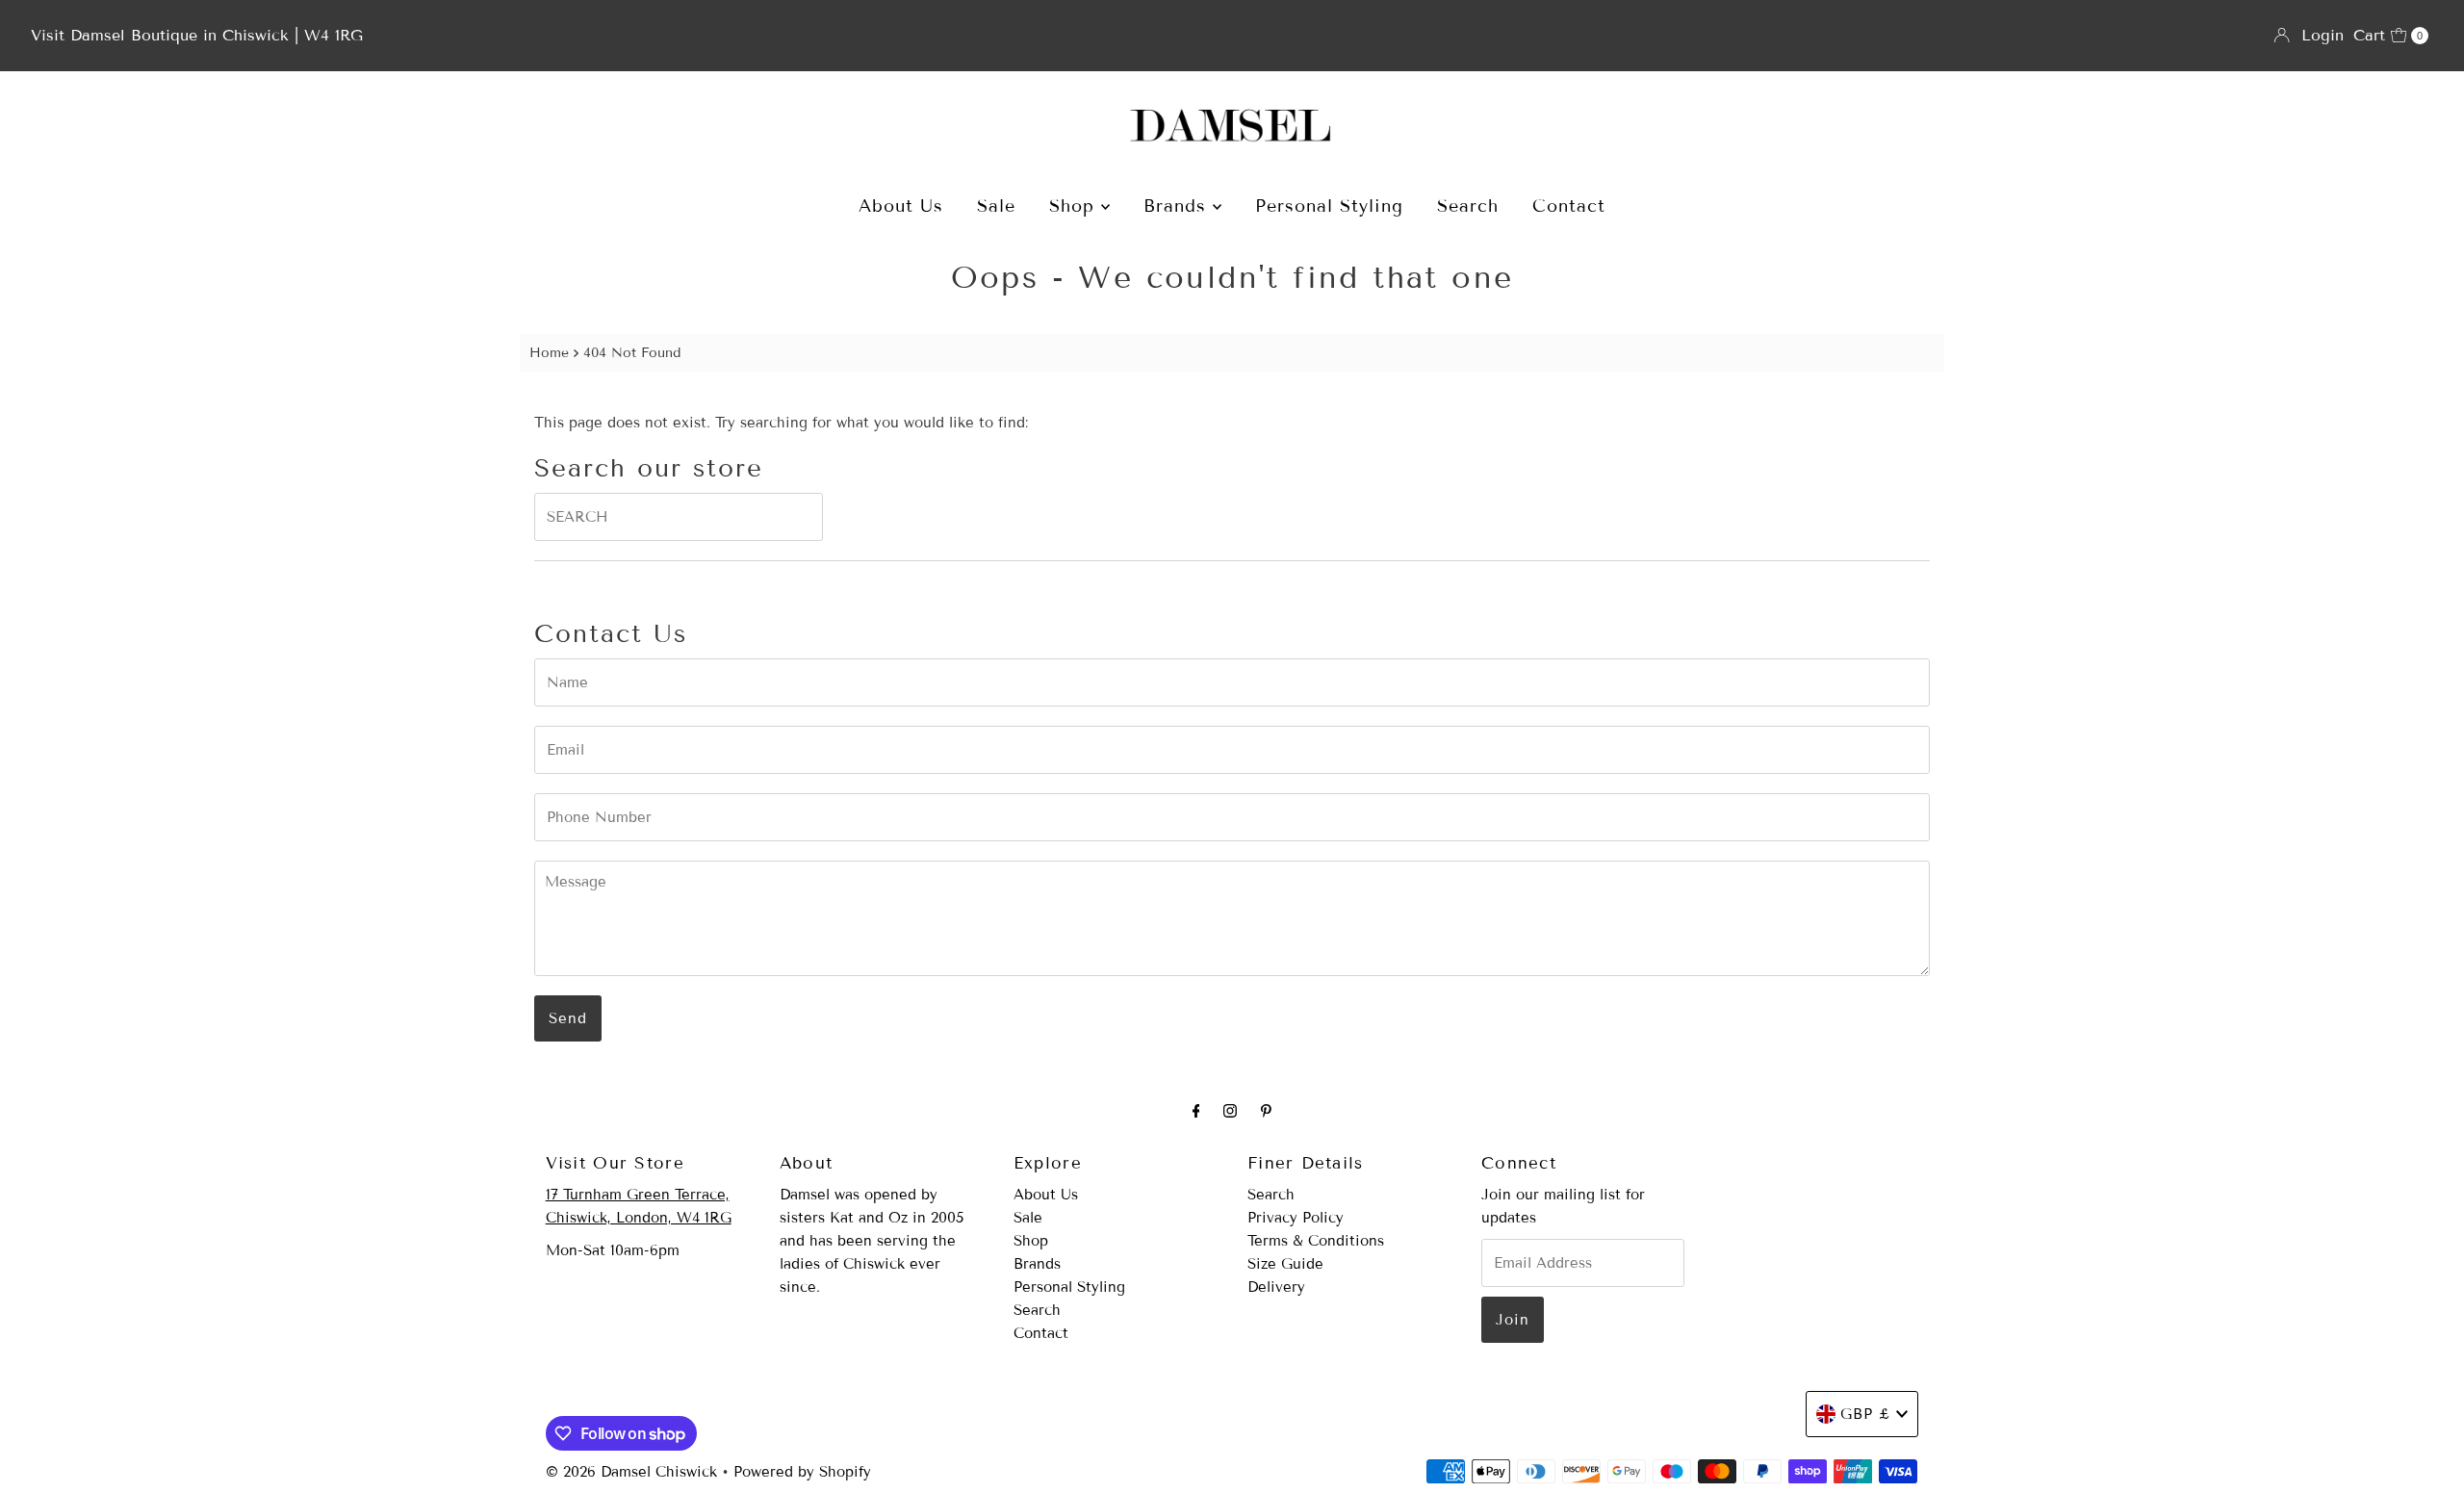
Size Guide (1285, 1264)
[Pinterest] (1266, 1111)
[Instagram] (1230, 1111)
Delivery (1276, 1287)
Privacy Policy (1296, 1218)
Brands (1178, 206)
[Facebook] (1196, 1111)
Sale (996, 206)
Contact (1569, 206)
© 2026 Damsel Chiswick (631, 1472)
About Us (901, 206)
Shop (1075, 206)
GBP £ (1866, 1414)
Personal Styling (1329, 206)
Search (1468, 206)
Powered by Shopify (802, 1472)
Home (549, 353)
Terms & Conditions (1316, 1241)
